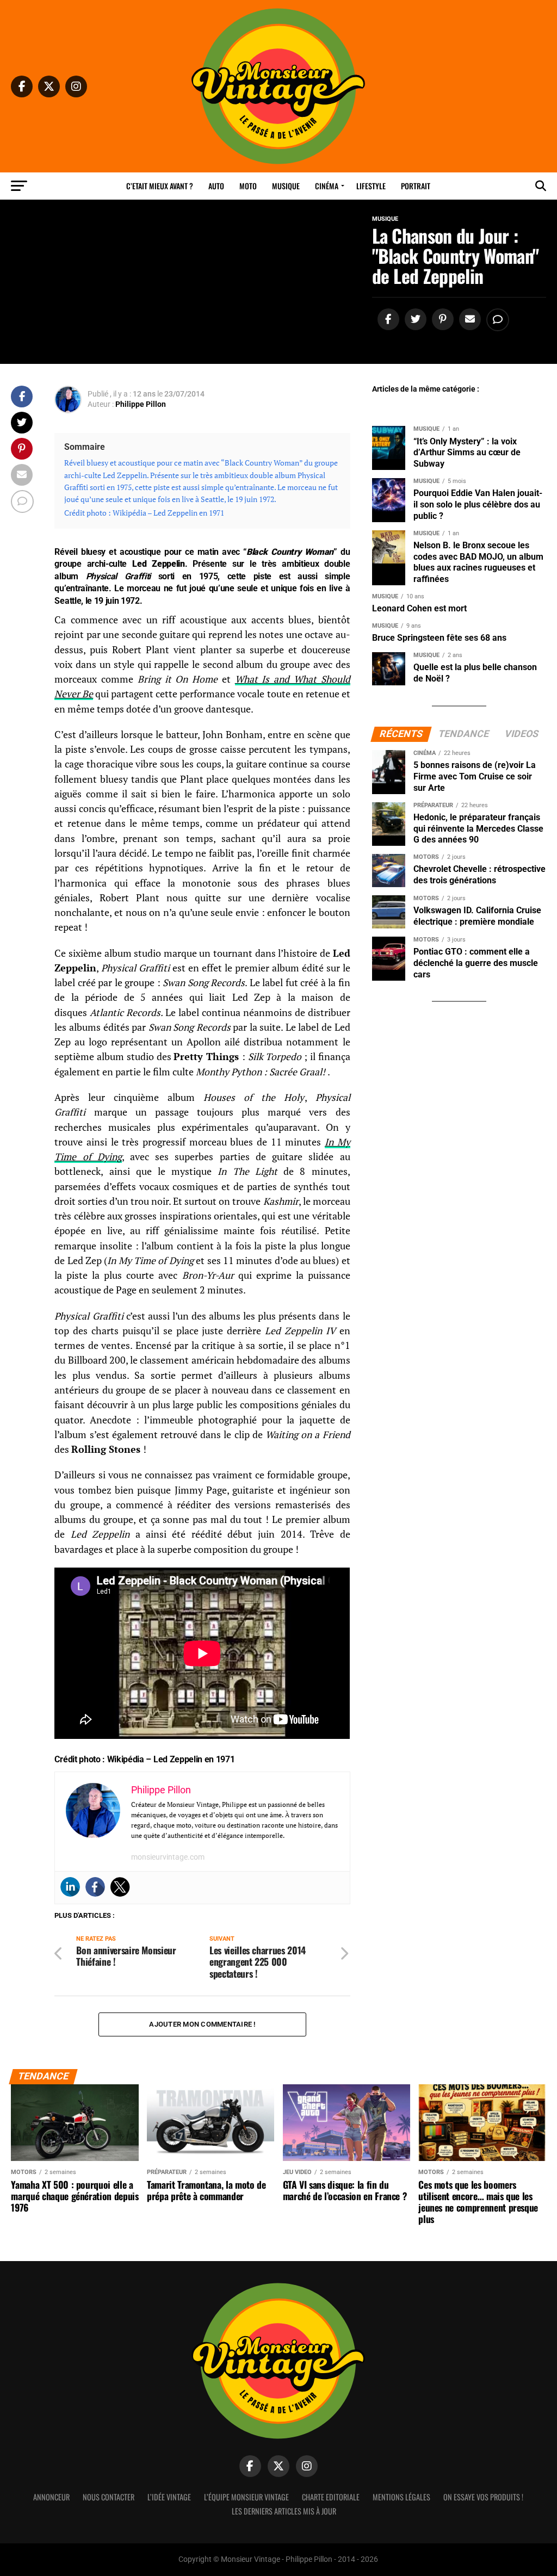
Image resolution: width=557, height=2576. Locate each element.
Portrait (416, 186)
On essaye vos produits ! (483, 2497)
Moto (248, 186)
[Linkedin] (70, 1887)
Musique (286, 186)
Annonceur (51, 2497)
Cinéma (327, 186)
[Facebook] (95, 1887)
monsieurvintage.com (168, 1857)
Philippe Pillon (141, 404)
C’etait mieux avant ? (160, 186)
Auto (216, 186)
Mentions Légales (401, 2497)
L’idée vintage (169, 2497)
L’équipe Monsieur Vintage (246, 2497)
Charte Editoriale (331, 2497)
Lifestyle (371, 186)
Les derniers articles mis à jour (284, 2511)
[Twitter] (120, 1887)
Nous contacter (109, 2497)
